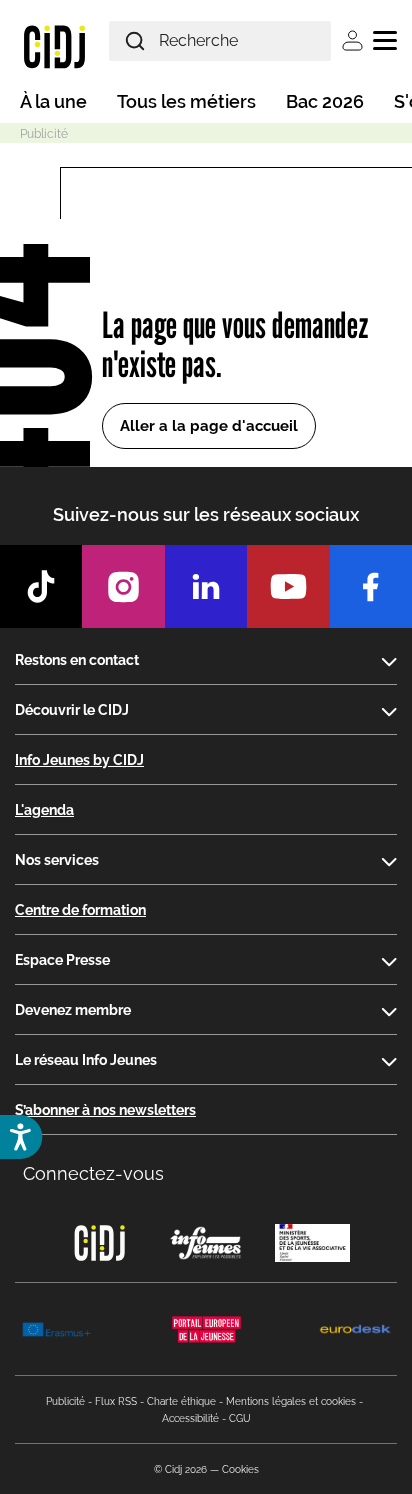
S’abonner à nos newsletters (105, 1110)
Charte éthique (181, 1401)
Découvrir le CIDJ (72, 710)
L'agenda (44, 810)
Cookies (240, 1469)
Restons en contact (77, 660)
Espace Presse (62, 960)
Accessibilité (190, 1418)
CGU (240, 1418)
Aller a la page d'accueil (209, 426)
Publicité (65, 1401)
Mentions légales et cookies (291, 1401)
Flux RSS (116, 1401)
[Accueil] (54, 46)
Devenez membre (73, 1010)
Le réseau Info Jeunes (86, 1060)
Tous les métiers (186, 101)
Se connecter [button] (352, 40)
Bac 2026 (325, 101)
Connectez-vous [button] (93, 1173)
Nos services (57, 860)
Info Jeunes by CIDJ (79, 760)
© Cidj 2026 (180, 1469)
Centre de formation (80, 910)
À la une (53, 101)
